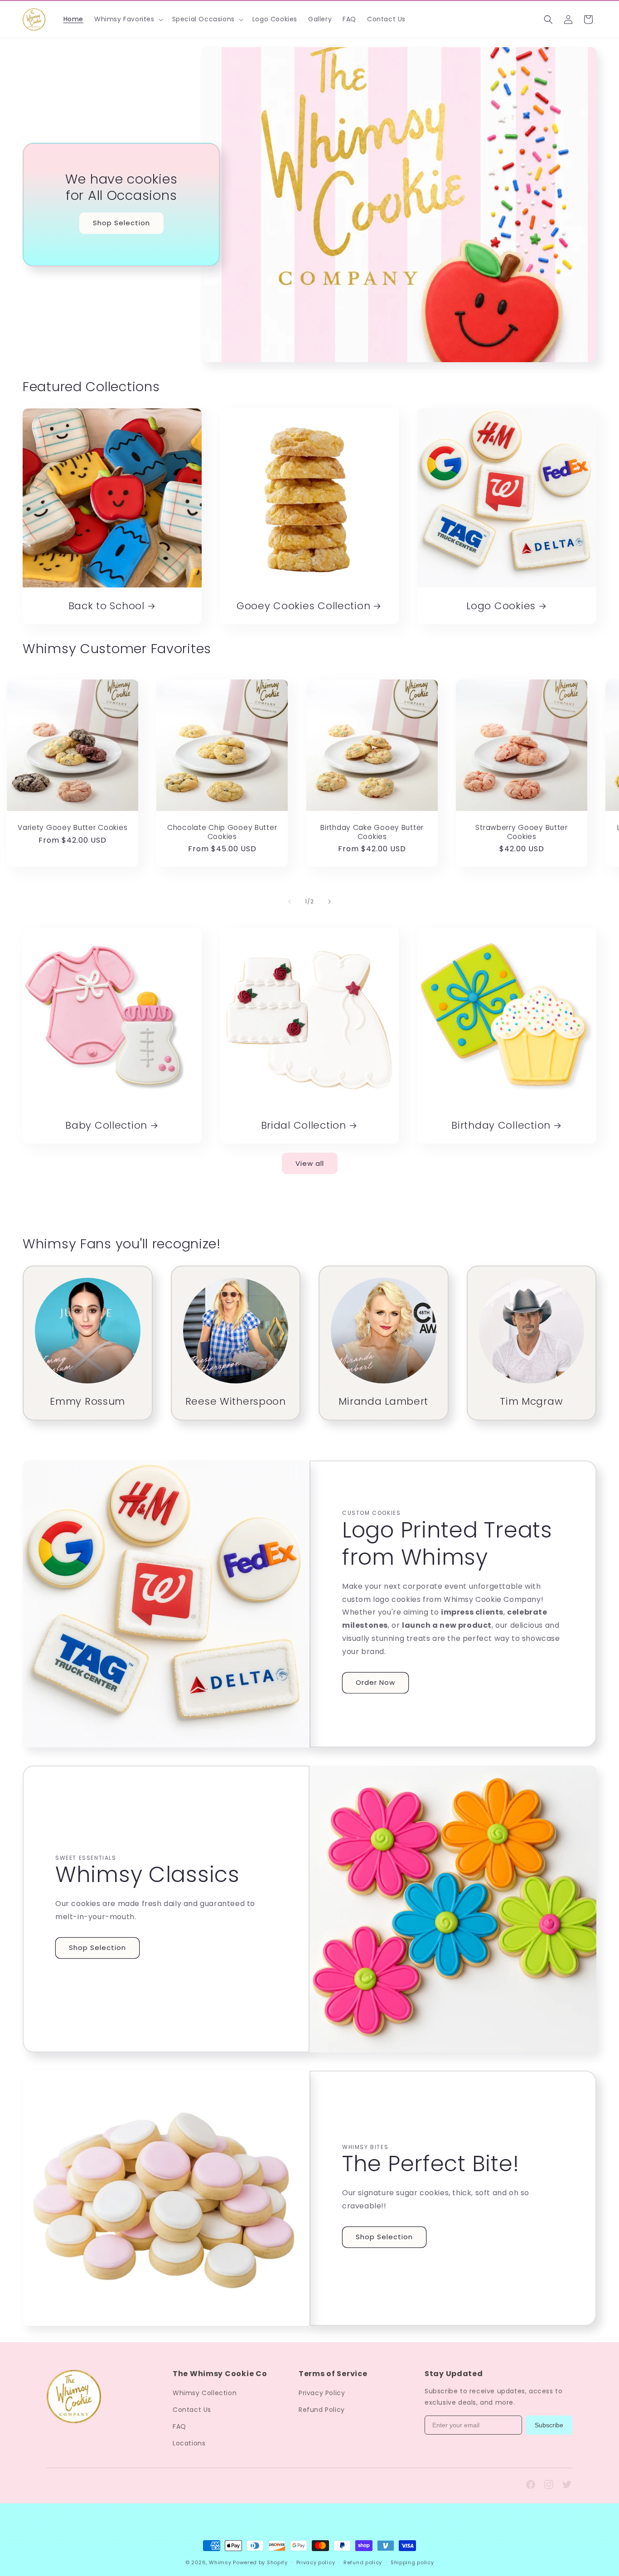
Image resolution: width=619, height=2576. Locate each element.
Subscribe (549, 2425)
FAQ (179, 2426)
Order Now (375, 1682)
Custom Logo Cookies (92, 2528)
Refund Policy (322, 2410)
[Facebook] (531, 2484)
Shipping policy (412, 2562)
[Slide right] (329, 902)
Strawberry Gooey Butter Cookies (522, 832)
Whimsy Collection (205, 2393)
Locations (189, 2443)
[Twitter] (567, 2484)
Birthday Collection (501, 1125)
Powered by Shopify (260, 2562)
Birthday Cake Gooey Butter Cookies (372, 832)
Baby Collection (106, 1125)
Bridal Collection (304, 1125)
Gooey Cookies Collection (303, 606)
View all (310, 1163)
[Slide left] (290, 902)
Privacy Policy (322, 2393)
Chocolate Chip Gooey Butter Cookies (222, 832)
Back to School (106, 606)
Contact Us (192, 2410)
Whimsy (220, 2562)
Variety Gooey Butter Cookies (73, 828)
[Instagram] (549, 2484)
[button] (128, 19)
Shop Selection (121, 223)
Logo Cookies (501, 606)
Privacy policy (316, 2562)
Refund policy (363, 2562)
